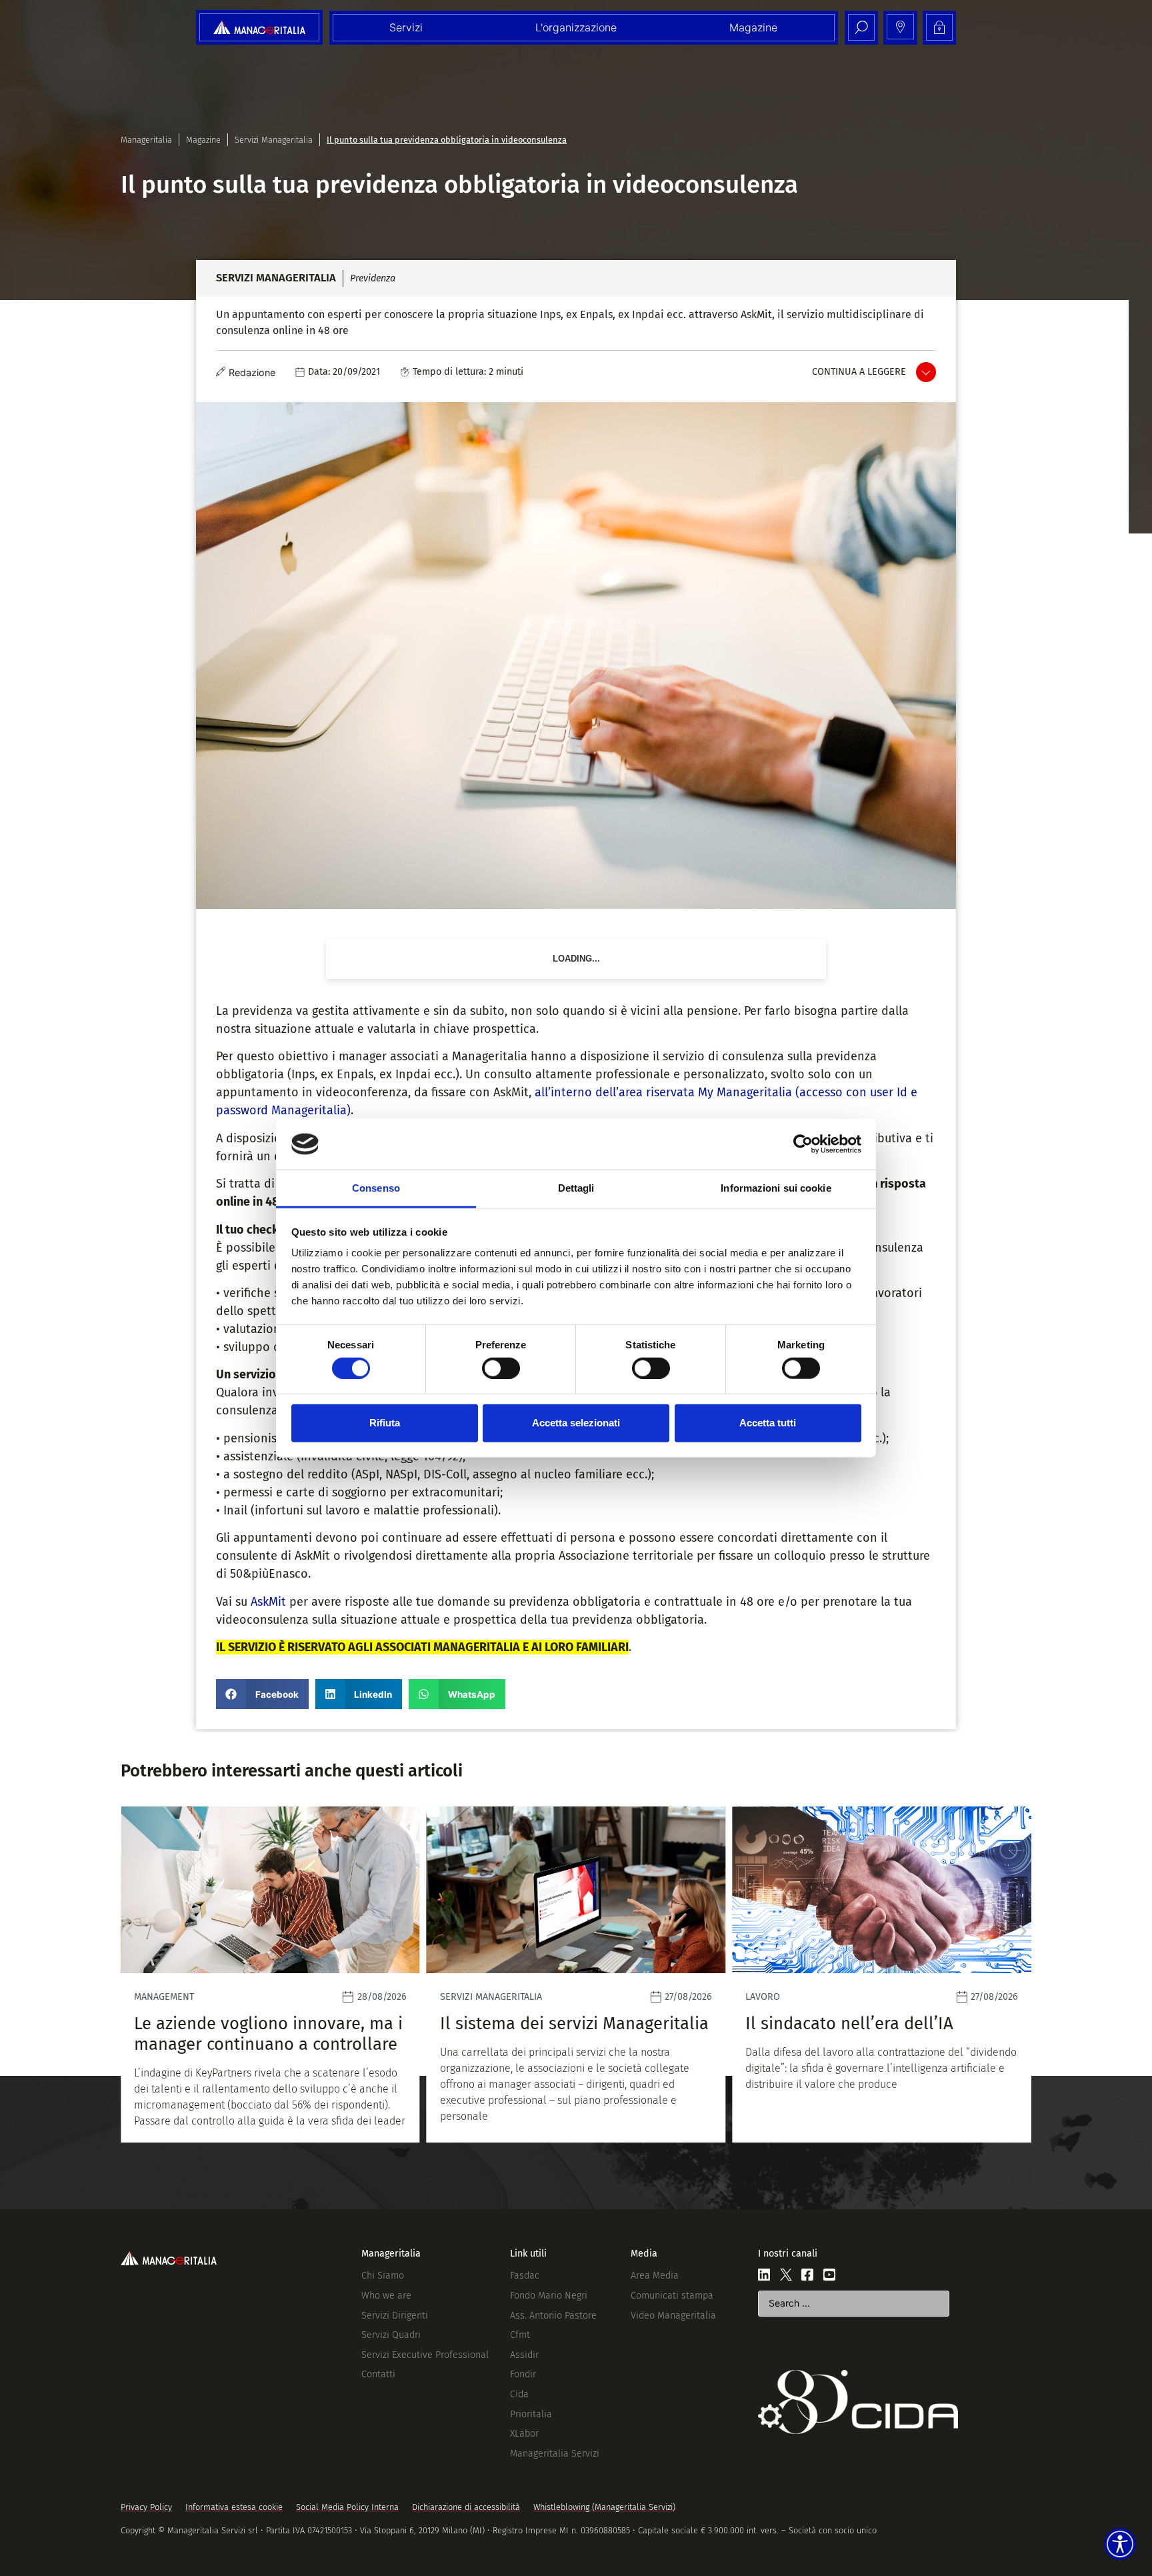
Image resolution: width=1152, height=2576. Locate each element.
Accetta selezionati (576, 1423)
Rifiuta (385, 1423)
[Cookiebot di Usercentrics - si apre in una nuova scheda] (803, 1144)
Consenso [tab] (376, 1188)
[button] (262, 1694)
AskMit (268, 1602)
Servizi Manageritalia (274, 140)
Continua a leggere (859, 372)
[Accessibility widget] (1120, 2544)
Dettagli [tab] (576, 1188)
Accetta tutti (768, 1423)
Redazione (252, 372)
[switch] (501, 1368)
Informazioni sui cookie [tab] (776, 1188)
